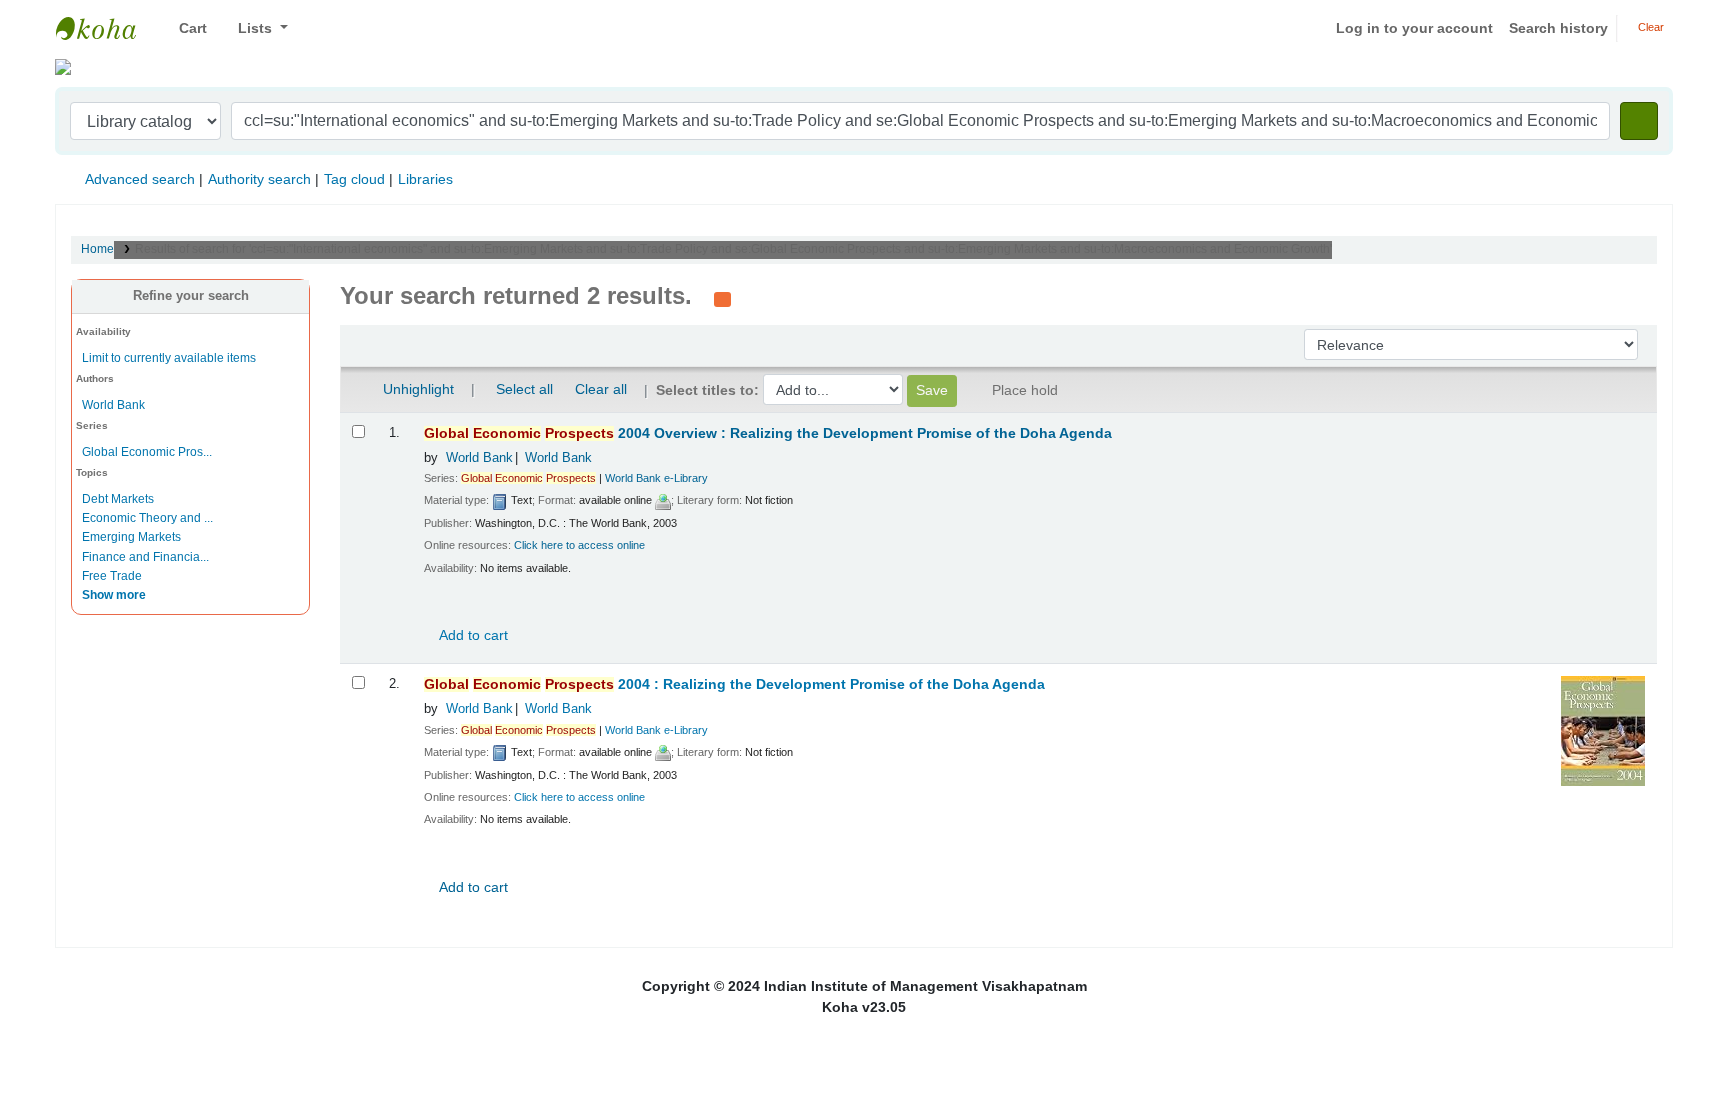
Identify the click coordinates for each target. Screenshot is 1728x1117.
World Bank (113, 405)
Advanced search (140, 179)
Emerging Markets (131, 537)
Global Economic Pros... (147, 452)
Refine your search (191, 296)
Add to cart (472, 635)
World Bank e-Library (656, 478)
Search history (1558, 28)
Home (97, 249)
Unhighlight (416, 389)
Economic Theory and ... (147, 518)
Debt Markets (118, 499)
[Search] (1639, 121)
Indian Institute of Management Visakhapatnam (106, 28)
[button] (185, 28)
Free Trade (112, 576)
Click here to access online (579, 545)
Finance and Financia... (145, 557)
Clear (1649, 27)
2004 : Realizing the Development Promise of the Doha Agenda (734, 684)
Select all (524, 389)
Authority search (259, 179)
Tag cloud (354, 179)
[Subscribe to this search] (722, 298)
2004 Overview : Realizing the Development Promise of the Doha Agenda (768, 433)
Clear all (601, 389)
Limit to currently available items (169, 358)
